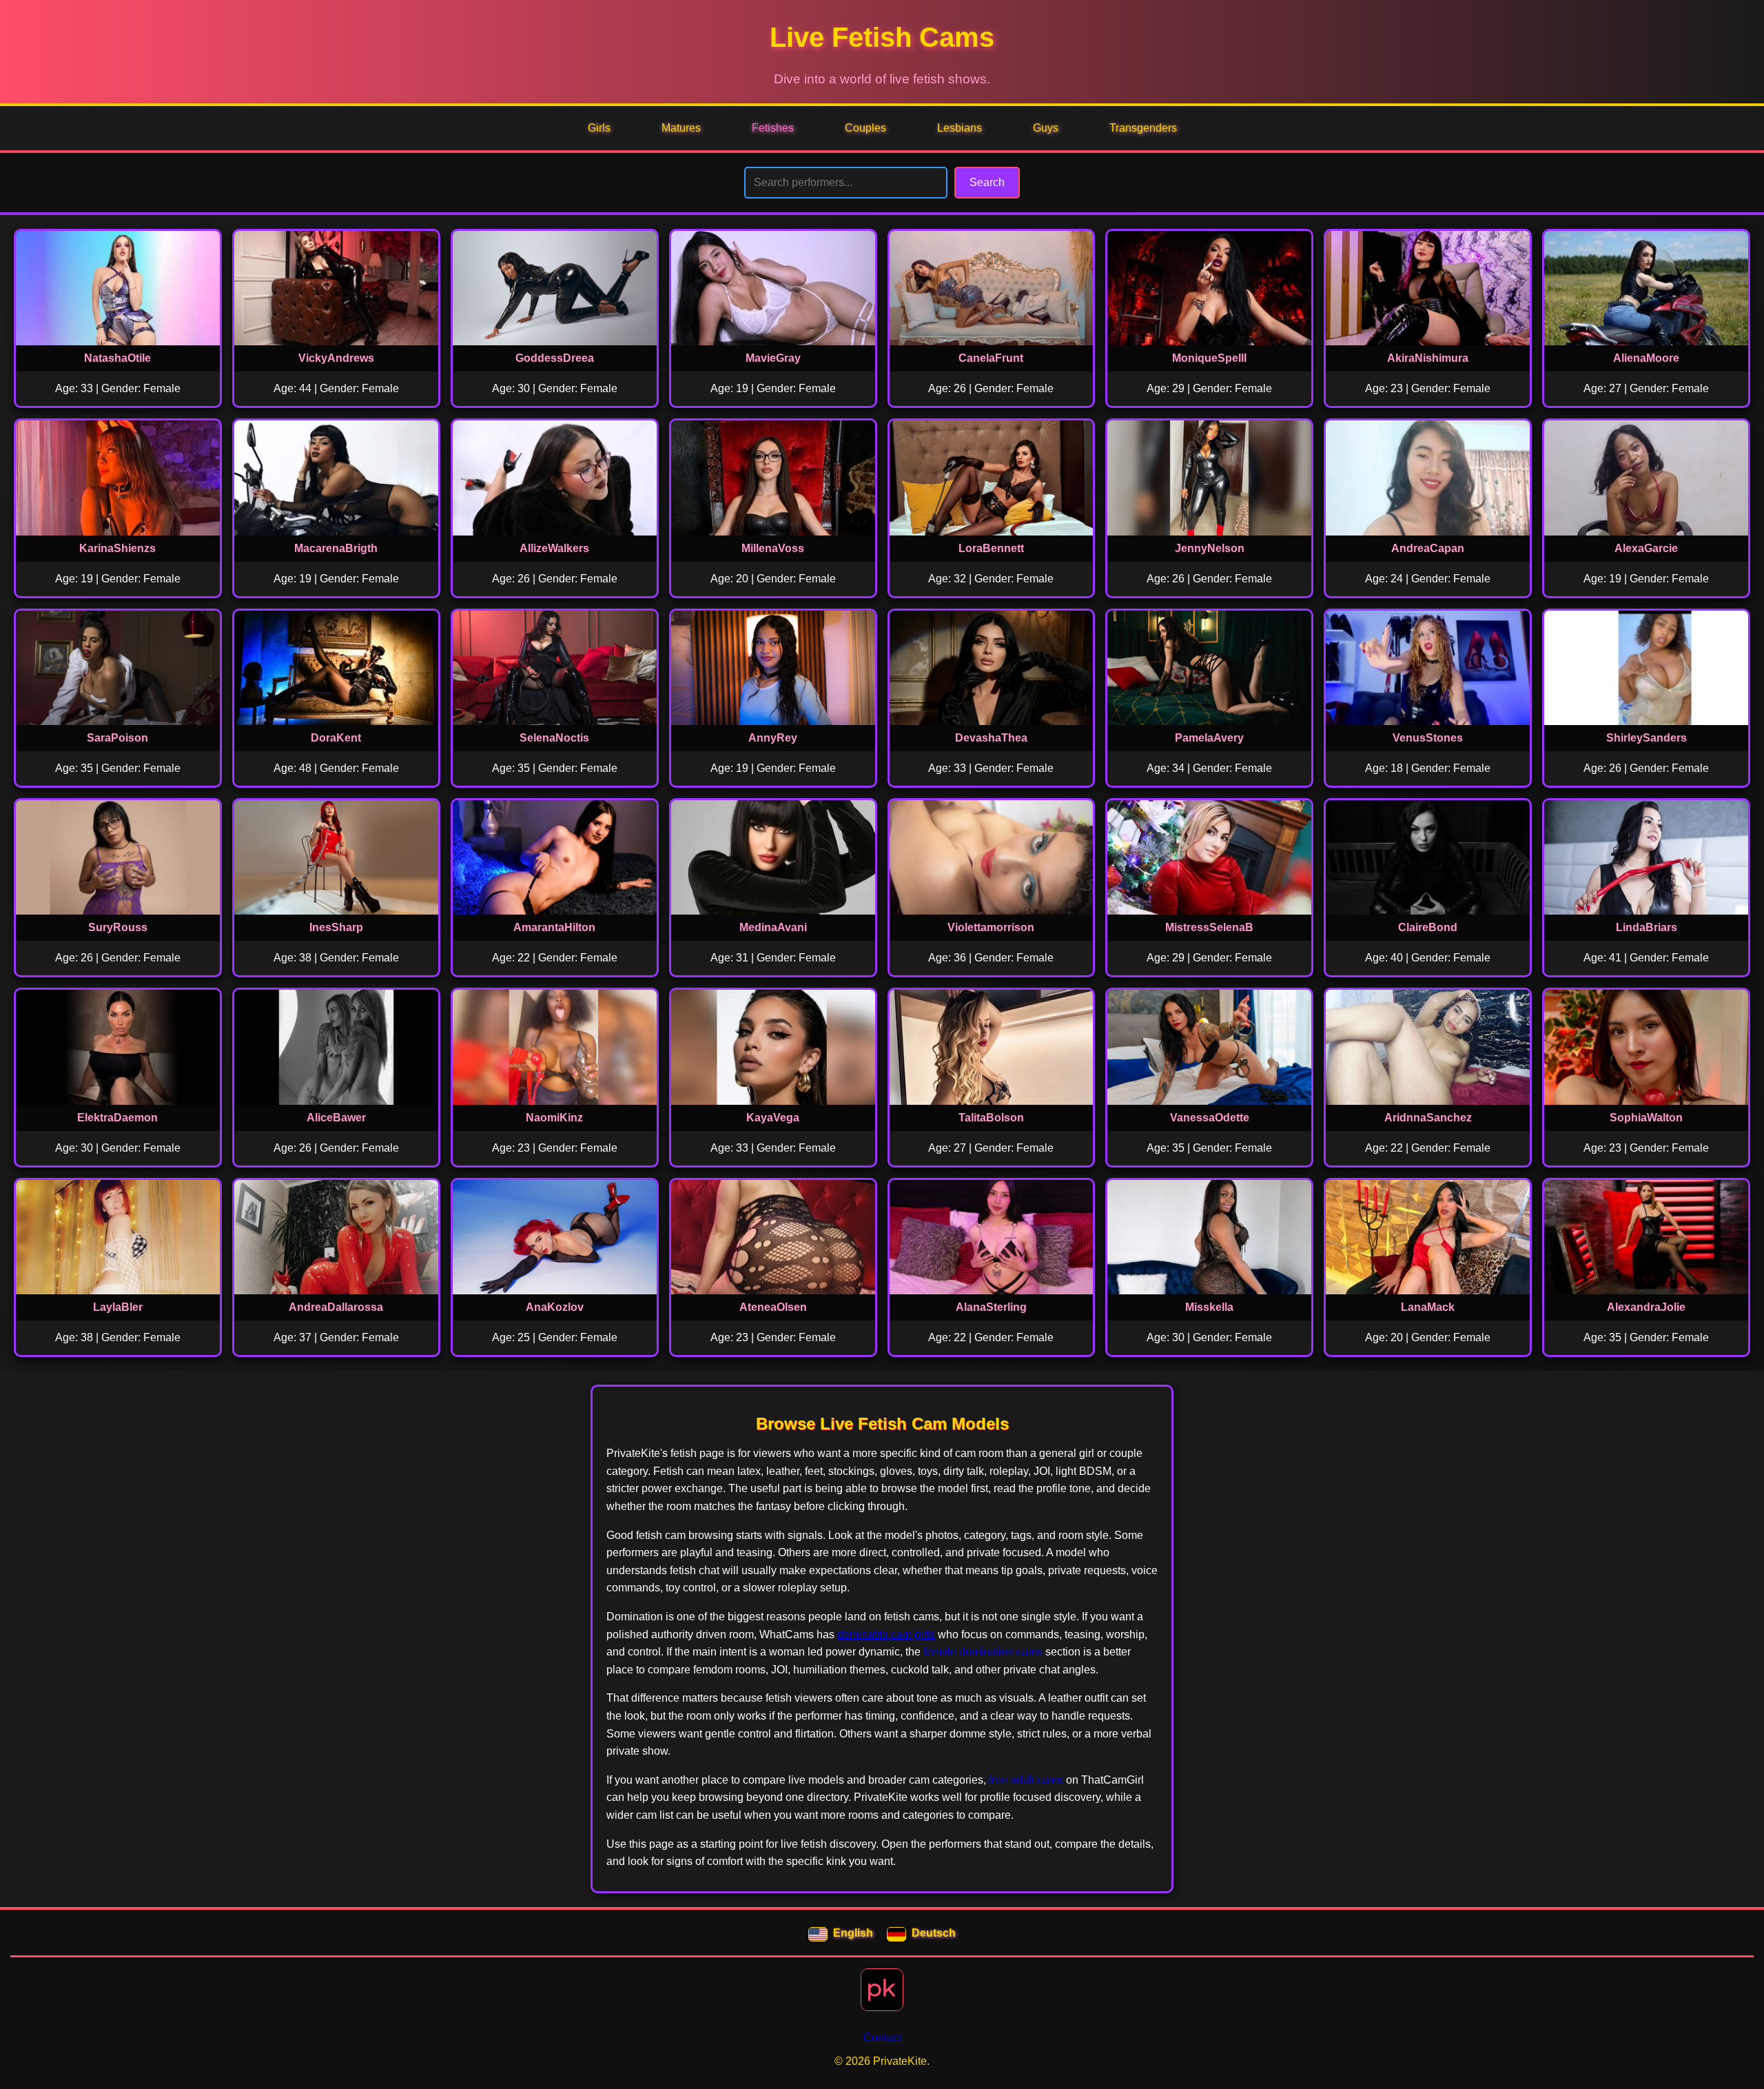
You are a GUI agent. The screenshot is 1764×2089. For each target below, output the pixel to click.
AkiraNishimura (1428, 358)
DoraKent (336, 738)
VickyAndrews (336, 358)
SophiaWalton (1646, 1118)
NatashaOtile (117, 358)
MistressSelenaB (1209, 927)
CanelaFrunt (991, 358)
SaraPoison (117, 738)
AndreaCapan (1428, 548)
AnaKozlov (555, 1307)
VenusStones (1428, 738)
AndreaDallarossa (336, 1307)
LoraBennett (991, 548)
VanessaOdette (1210, 1118)
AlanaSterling (991, 1307)
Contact (882, 2038)
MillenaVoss (773, 548)
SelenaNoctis (554, 738)
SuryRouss (118, 927)
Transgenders (1143, 128)
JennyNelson (1210, 548)
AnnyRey (773, 738)
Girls (599, 128)
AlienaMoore (1646, 358)
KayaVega (773, 1118)
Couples (865, 128)
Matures (681, 128)
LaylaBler (118, 1307)
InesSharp (336, 927)
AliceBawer (336, 1118)
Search (987, 182)
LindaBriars (1647, 927)
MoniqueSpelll (1209, 358)
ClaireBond (1428, 927)
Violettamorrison (991, 927)
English (853, 1933)
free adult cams (1026, 1780)
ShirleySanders (1647, 738)
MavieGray (773, 358)
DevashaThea (991, 738)
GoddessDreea (555, 358)
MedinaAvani (773, 927)
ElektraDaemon (117, 1118)
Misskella (1209, 1307)
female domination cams (983, 1652)
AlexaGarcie (1646, 548)
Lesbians (960, 128)
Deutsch (934, 1933)
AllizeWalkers (554, 548)
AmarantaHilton (554, 927)
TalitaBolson (991, 1118)
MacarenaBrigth (336, 548)
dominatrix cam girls (886, 1634)
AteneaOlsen (773, 1307)
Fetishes (773, 128)
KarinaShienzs (117, 548)
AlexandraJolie (1646, 1307)
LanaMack (1428, 1307)
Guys (1046, 128)
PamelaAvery (1209, 738)
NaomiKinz (554, 1118)
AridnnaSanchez (1428, 1118)
